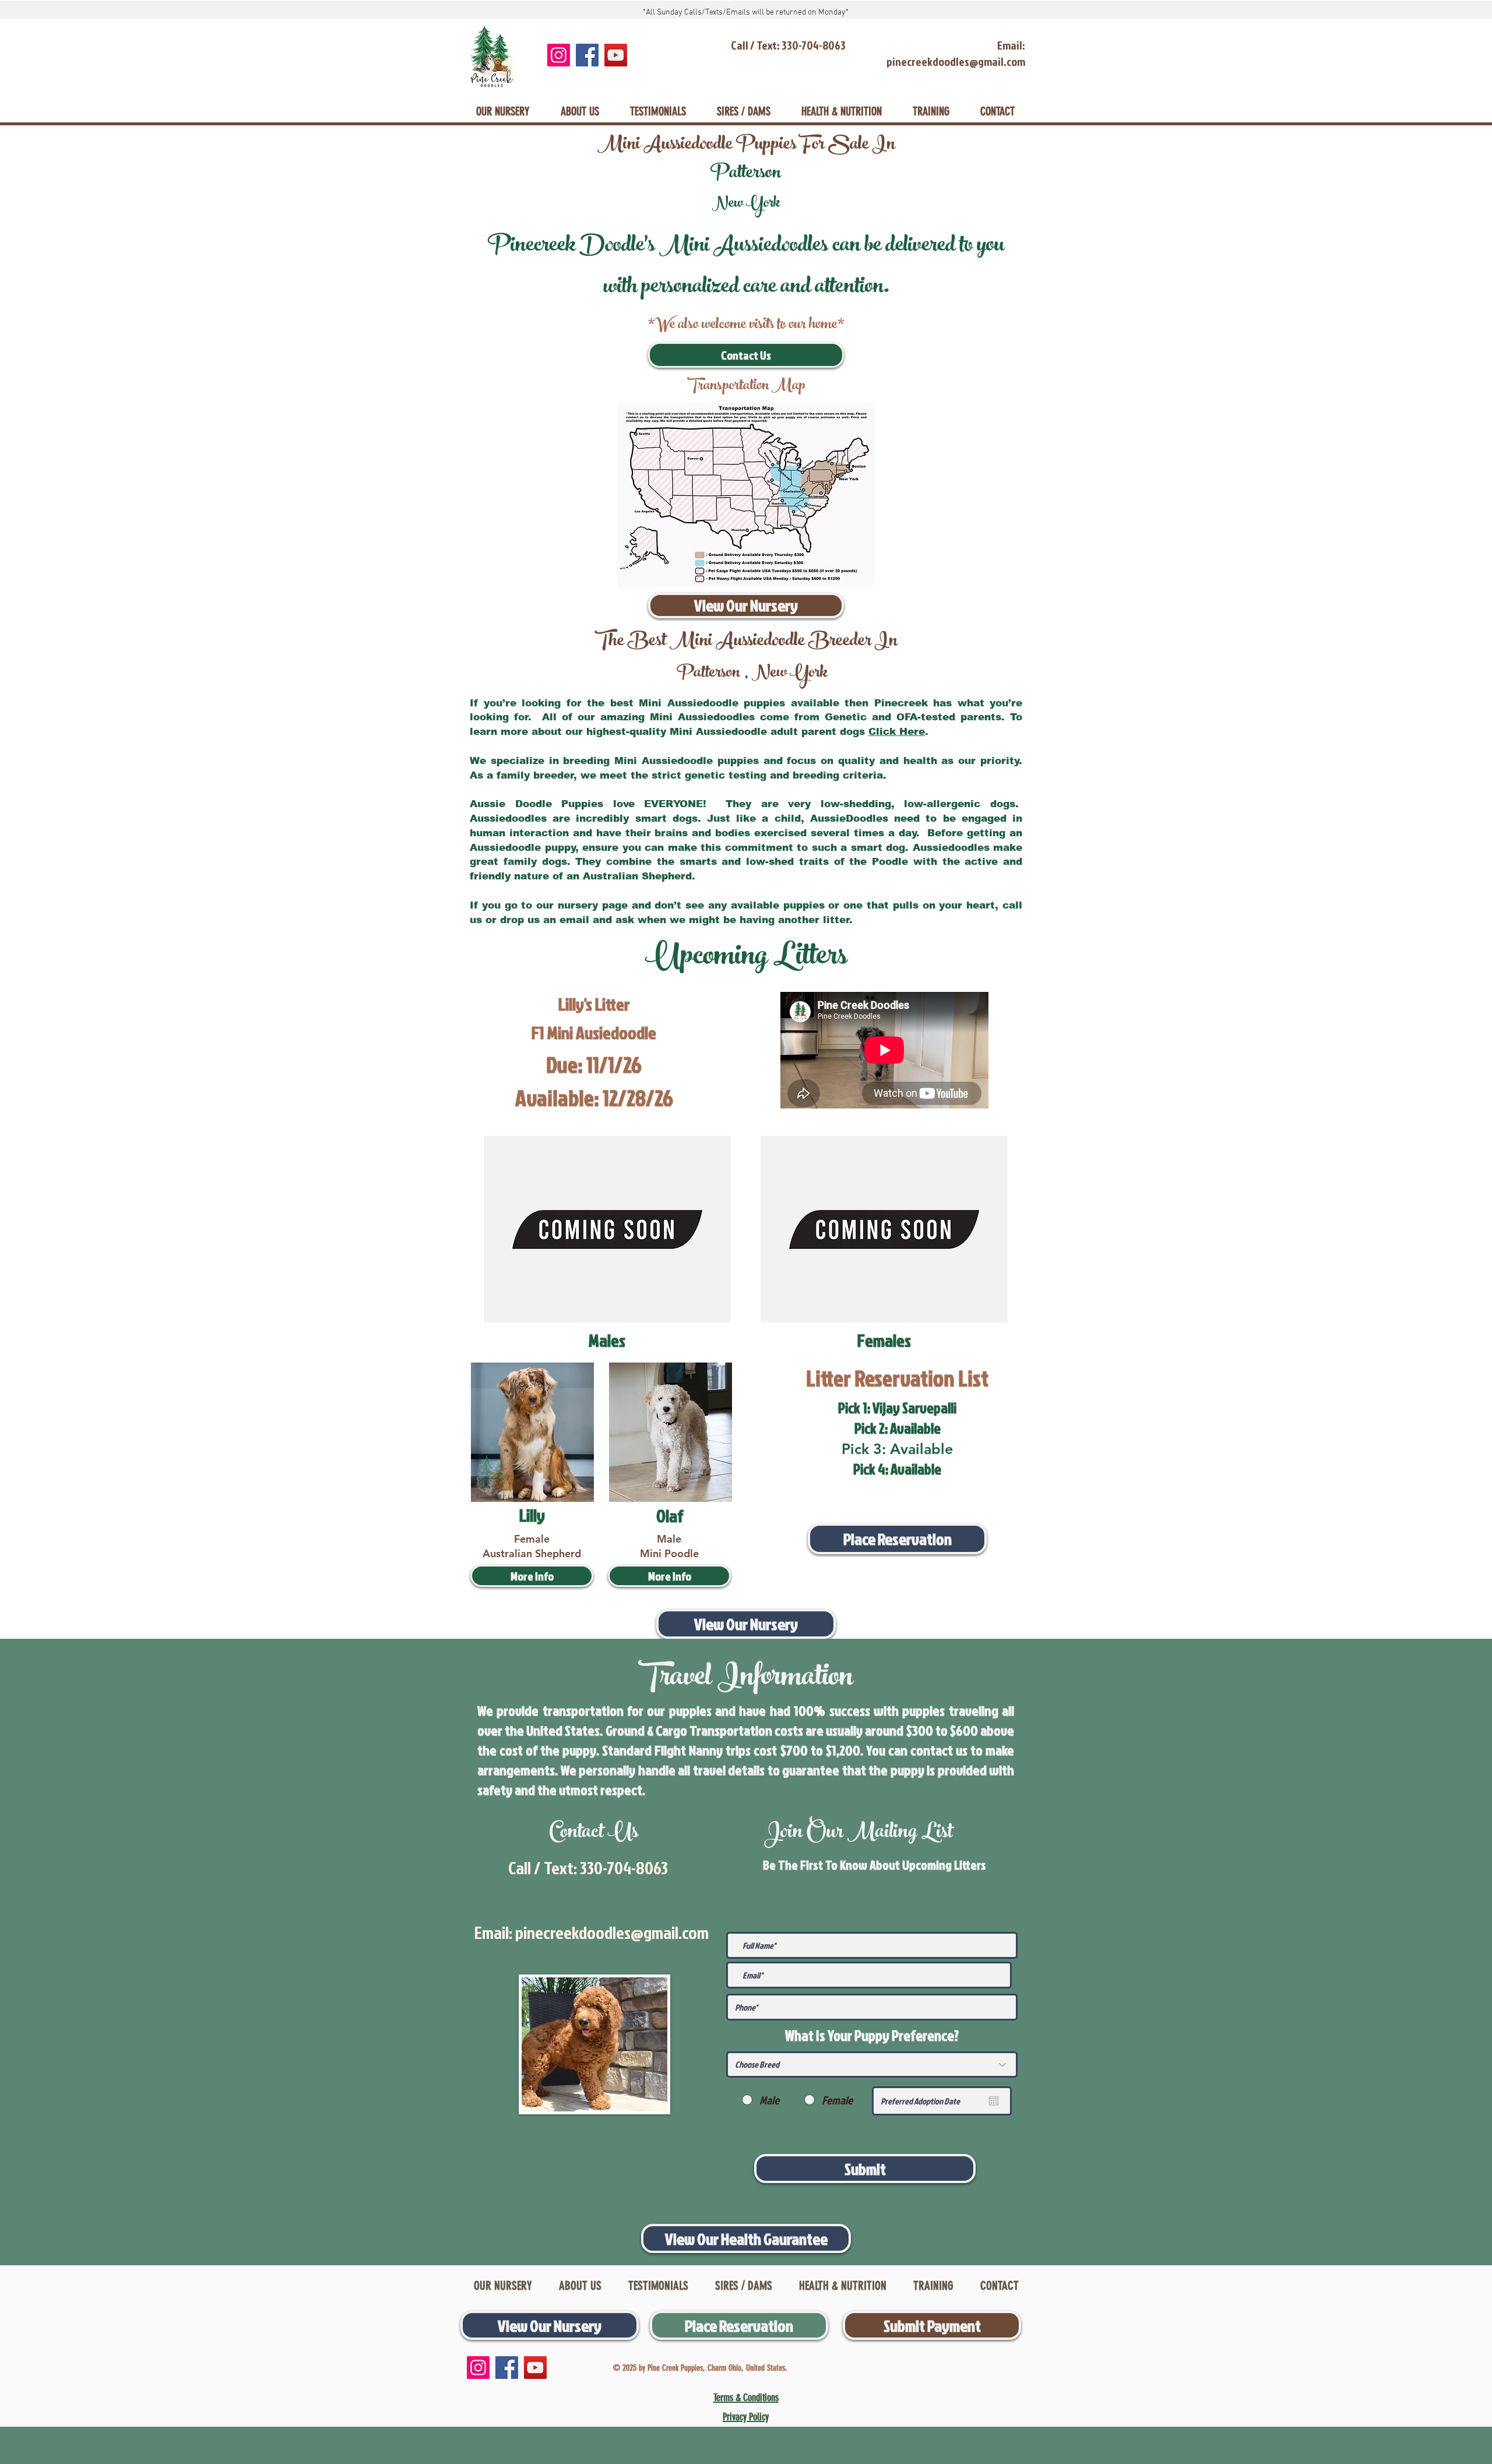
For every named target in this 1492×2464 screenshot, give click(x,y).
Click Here (897, 732)
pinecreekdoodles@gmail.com (612, 1933)
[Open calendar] (994, 2101)
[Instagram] (559, 55)
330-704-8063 (624, 1868)
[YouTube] (616, 55)
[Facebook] (587, 55)
